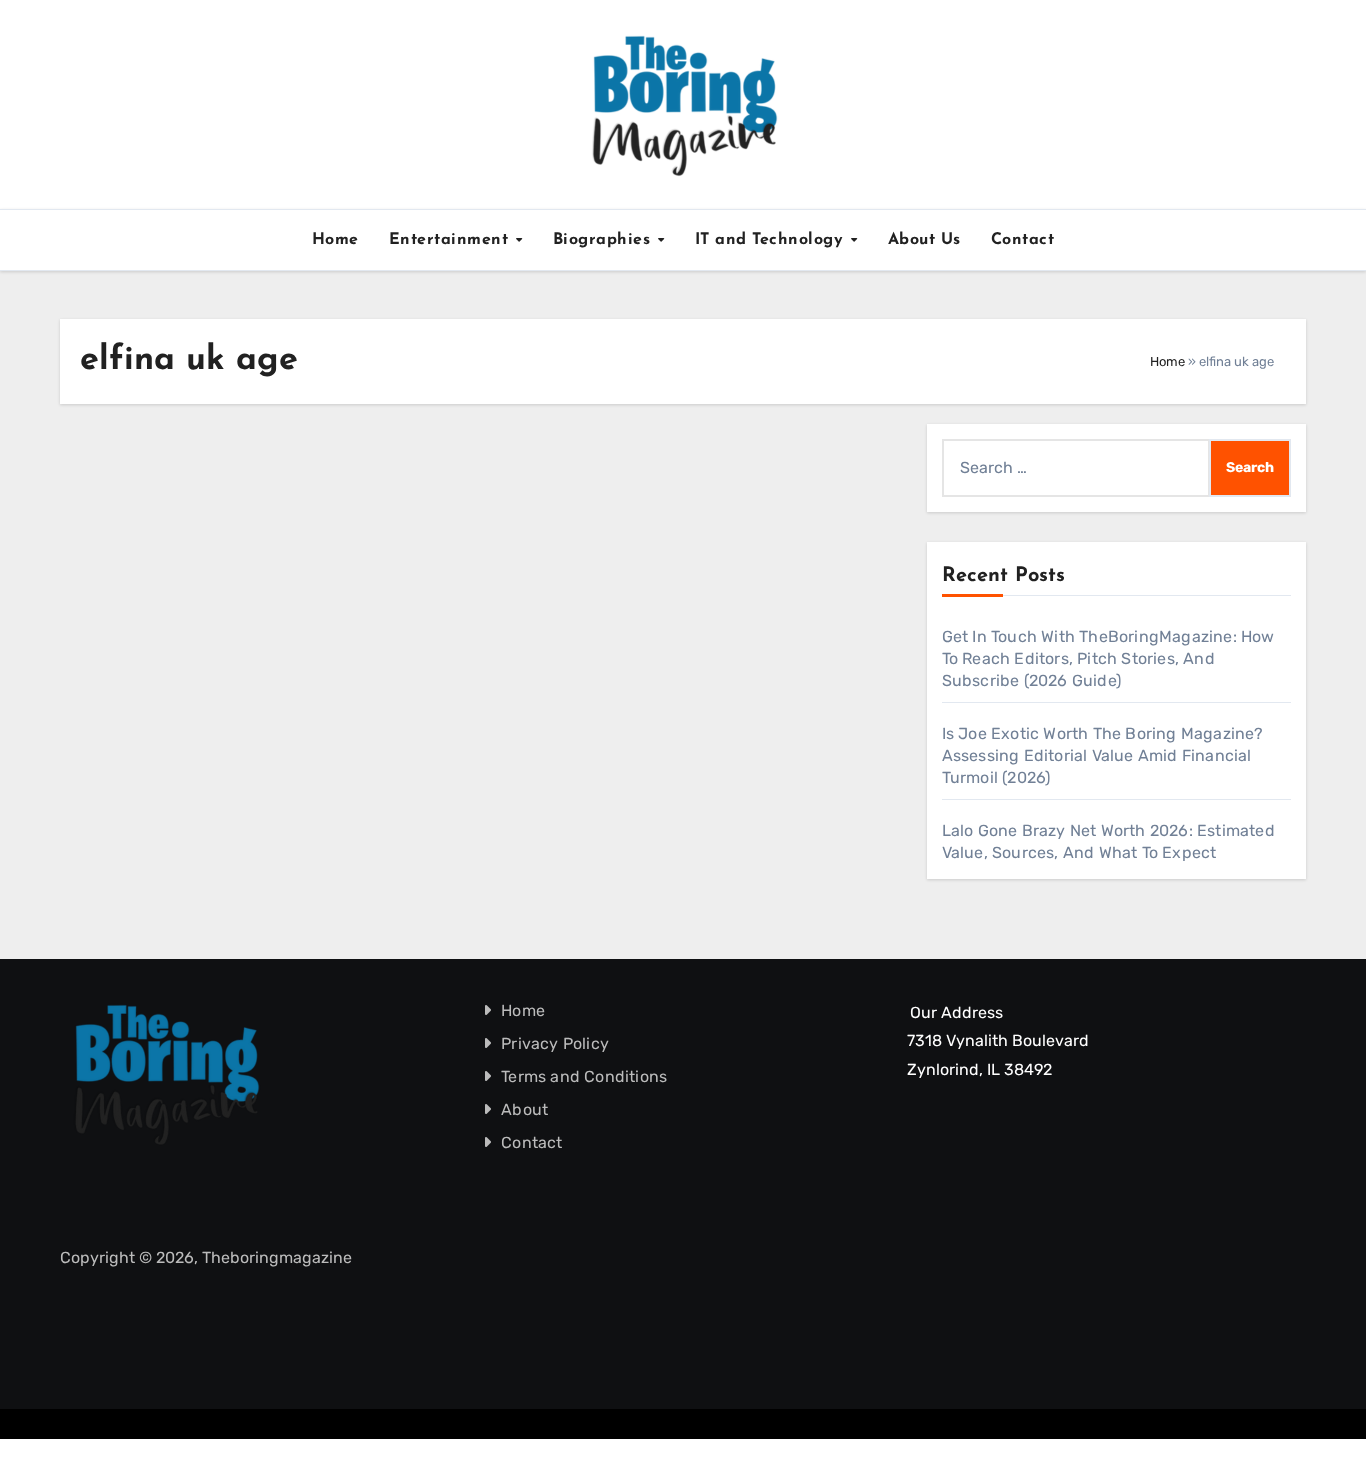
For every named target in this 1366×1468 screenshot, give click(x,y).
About (525, 1109)
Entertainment (451, 240)
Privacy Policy (556, 1043)
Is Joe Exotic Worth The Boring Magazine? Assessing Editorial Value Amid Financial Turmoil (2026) (1103, 755)
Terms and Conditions (585, 1076)
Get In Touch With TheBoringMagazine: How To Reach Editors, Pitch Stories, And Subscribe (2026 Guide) (1108, 658)
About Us (924, 240)
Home (335, 240)
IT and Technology (772, 240)
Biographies (604, 240)
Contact (1023, 240)
